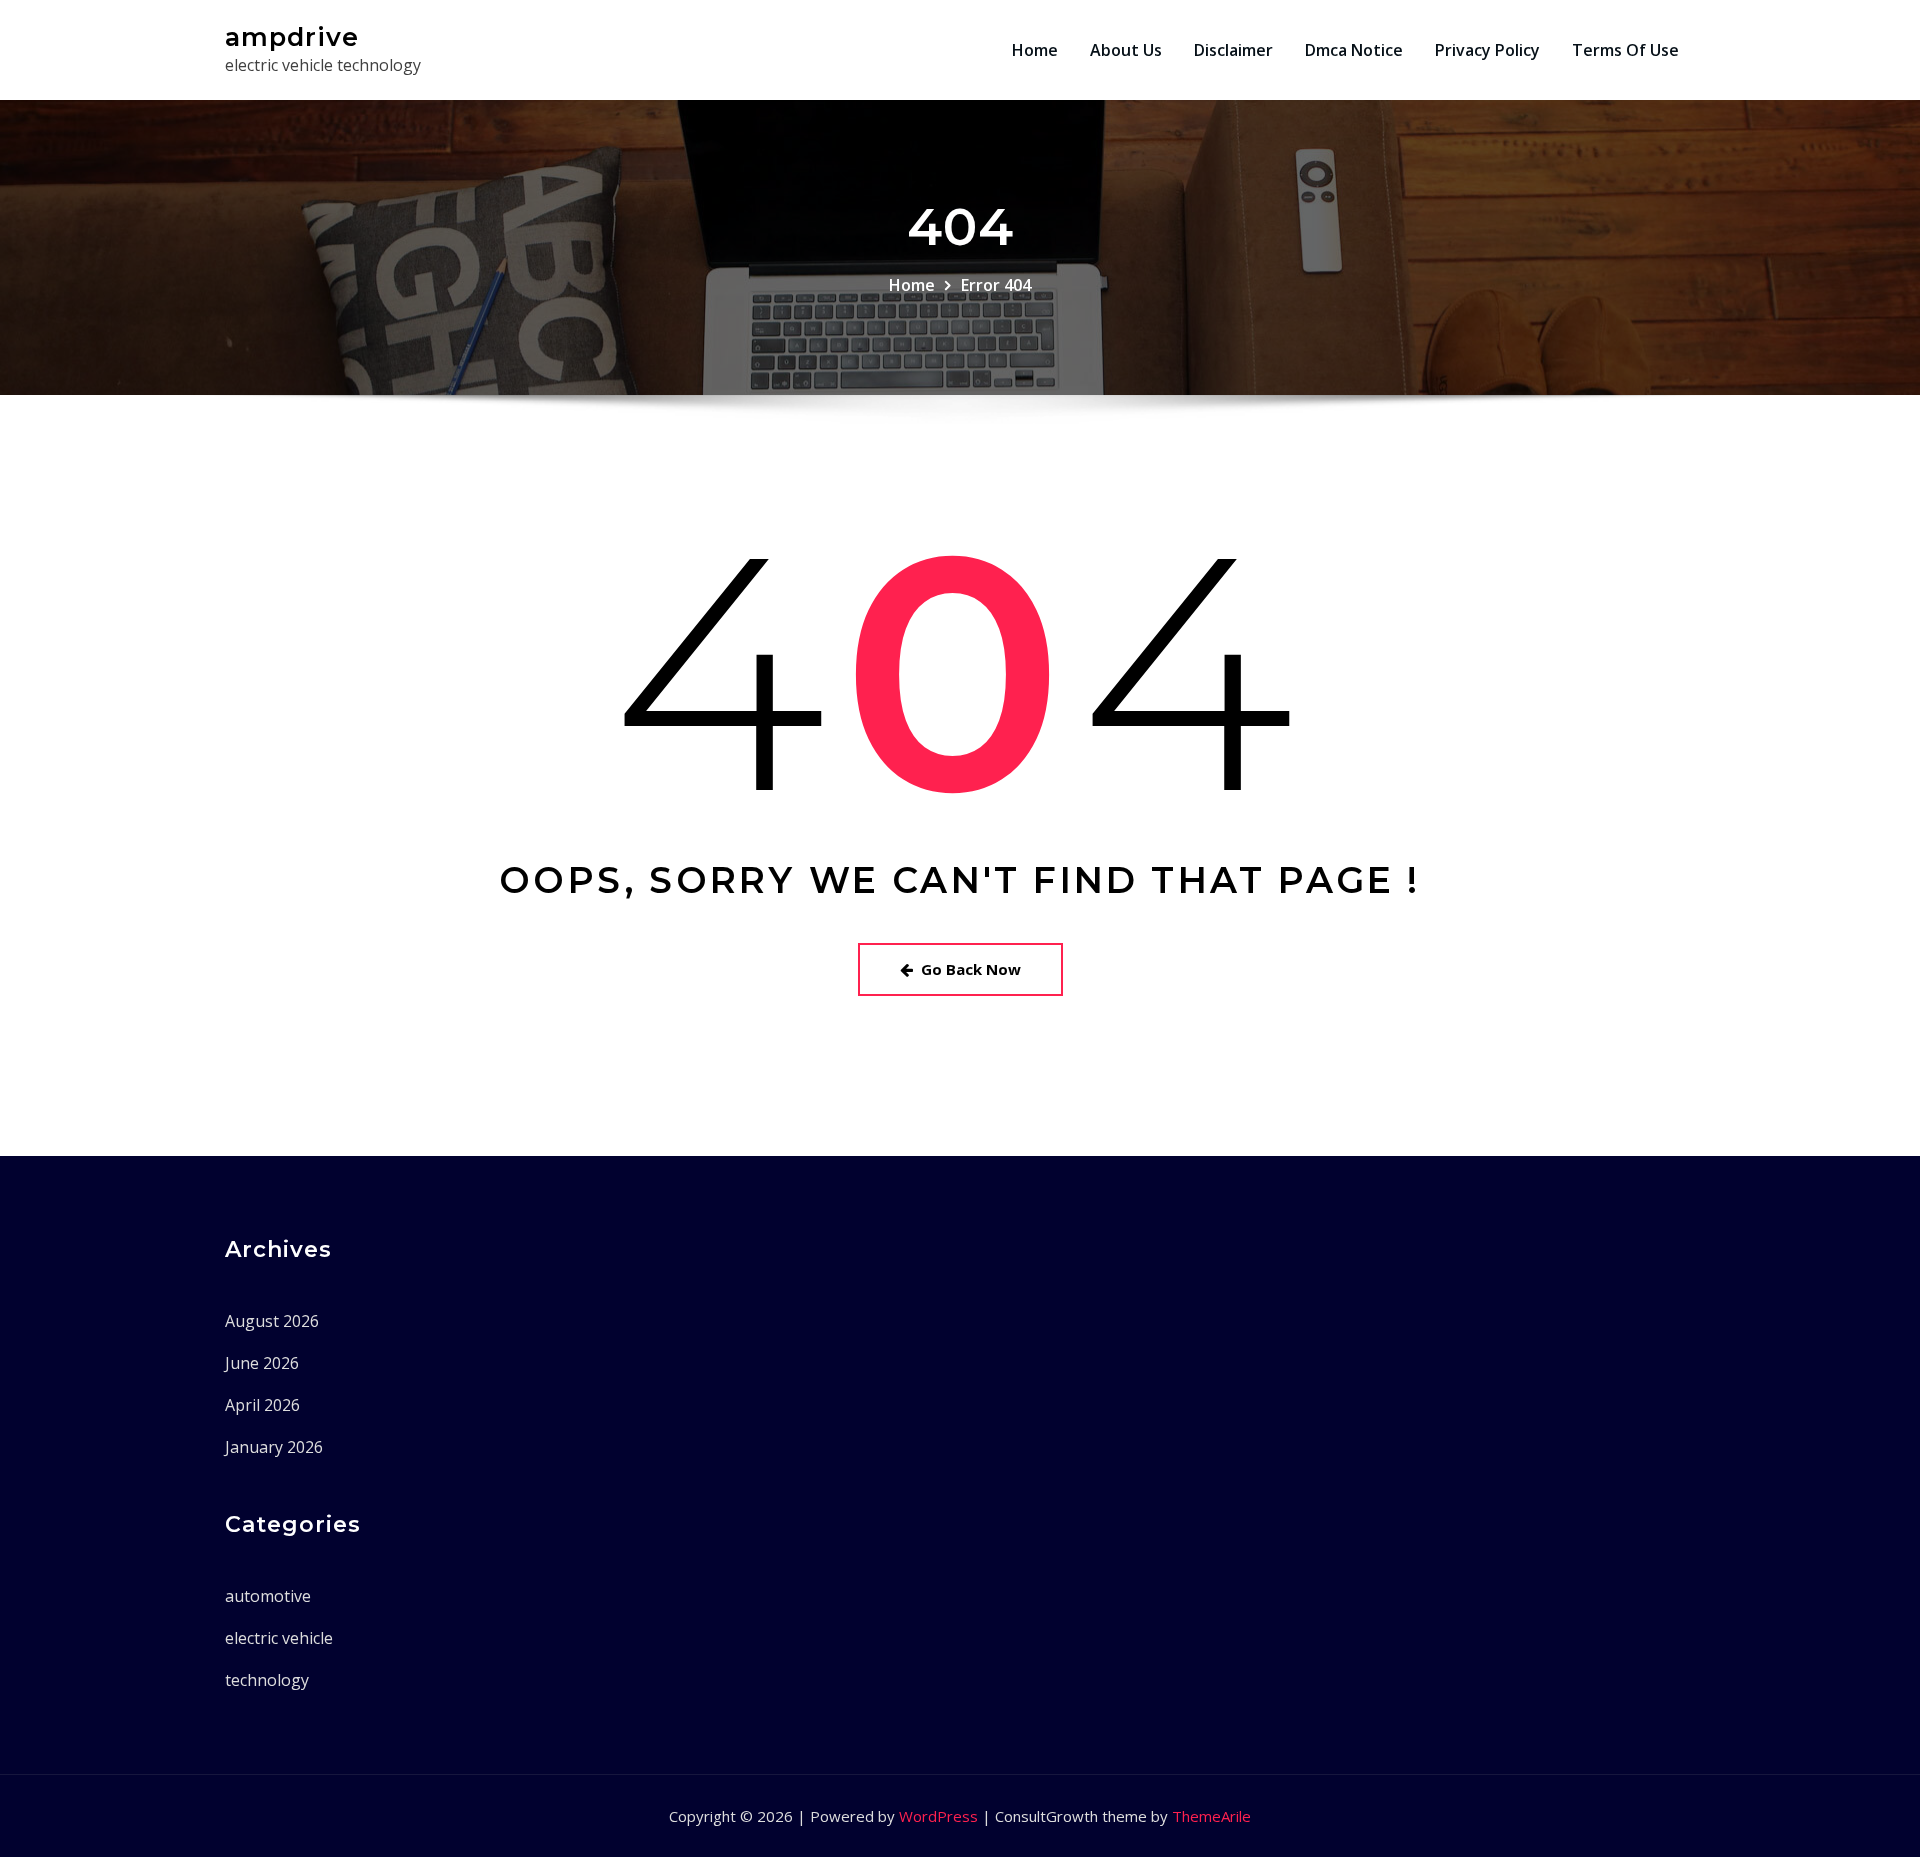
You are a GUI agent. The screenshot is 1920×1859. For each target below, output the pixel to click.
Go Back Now (971, 969)
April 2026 (262, 1405)
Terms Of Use (1625, 50)
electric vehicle (279, 1638)
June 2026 (262, 1363)
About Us (1126, 50)
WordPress (938, 1816)
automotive (268, 1596)
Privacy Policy (1487, 50)
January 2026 (274, 1447)
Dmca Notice (1354, 50)
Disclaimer (1233, 50)
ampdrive (292, 36)
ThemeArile (1211, 1816)
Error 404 (996, 285)
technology (267, 1680)
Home (1035, 50)
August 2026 (272, 1321)
